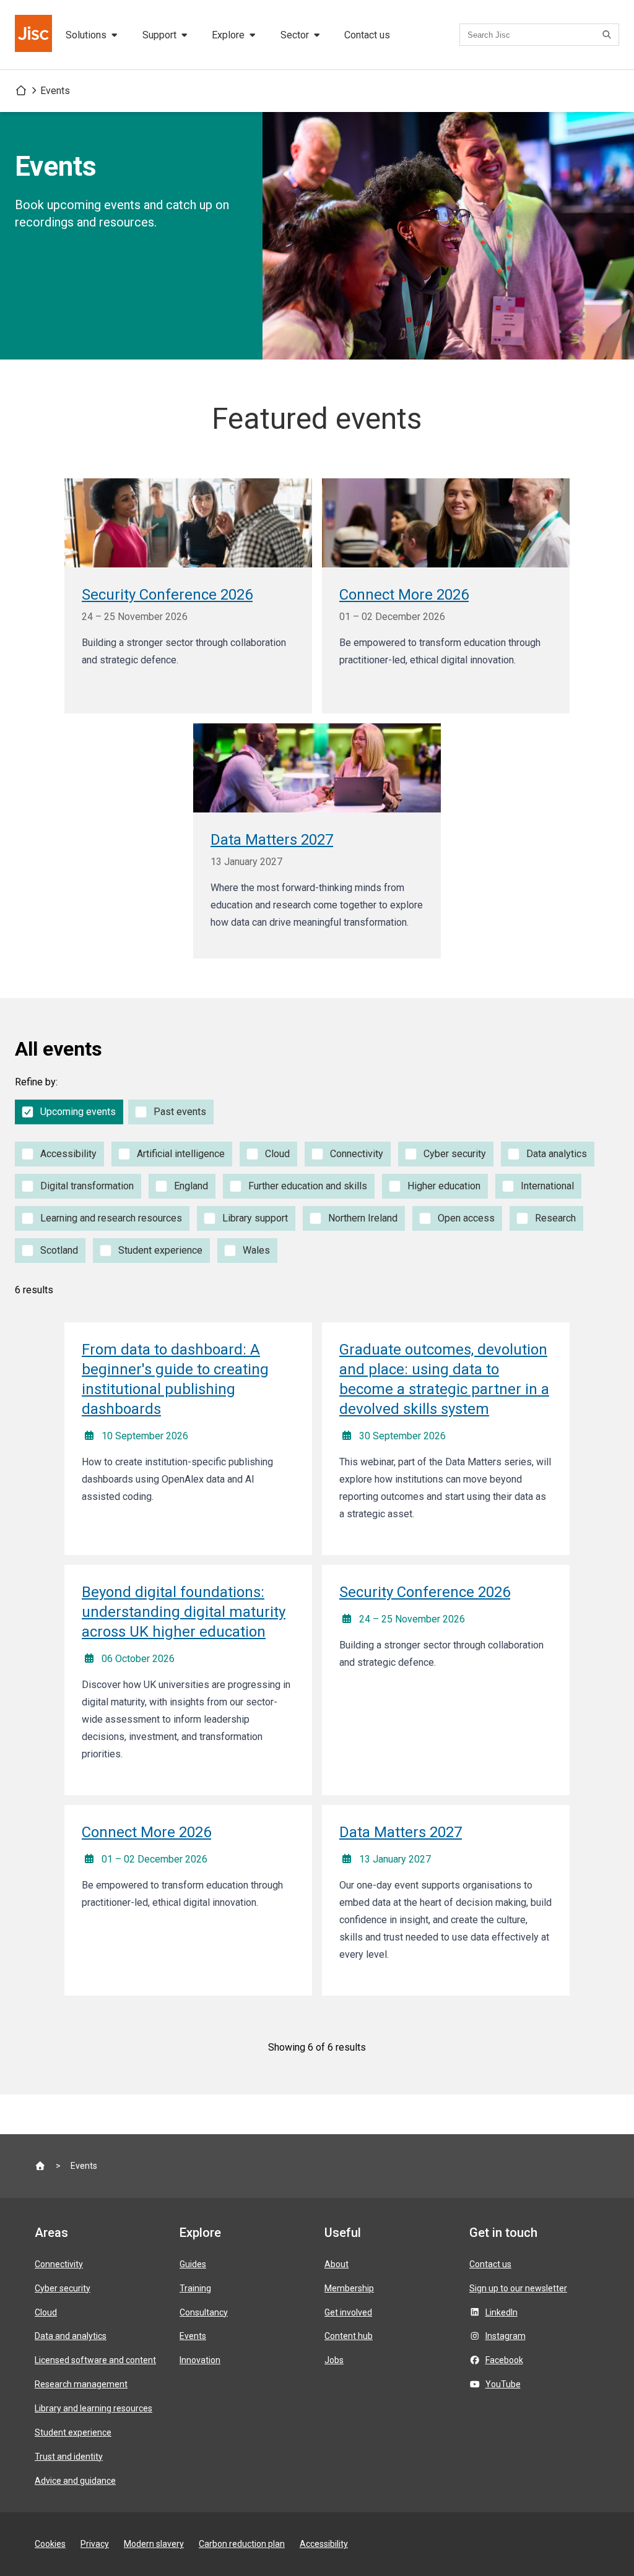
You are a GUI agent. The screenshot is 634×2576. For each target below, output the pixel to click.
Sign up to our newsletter (518, 2288)
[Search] (609, 35)
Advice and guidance (75, 2481)
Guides (193, 2264)
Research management (81, 2384)
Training (195, 2288)
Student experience (73, 2432)
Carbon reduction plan (242, 2544)
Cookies (50, 2544)
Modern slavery (154, 2544)
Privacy (95, 2544)
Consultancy (204, 2312)
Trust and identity (69, 2457)
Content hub (349, 2336)
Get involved (348, 2312)
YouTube (503, 2384)
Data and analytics (71, 2336)
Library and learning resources (93, 2408)
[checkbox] (69, 1112)
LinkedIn (502, 2312)
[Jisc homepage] (35, 35)
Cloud (46, 2312)
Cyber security (63, 2288)
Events (55, 91)
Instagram (506, 2336)
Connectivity (59, 2264)
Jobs (334, 2360)
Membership (349, 2288)
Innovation (200, 2360)
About (337, 2264)
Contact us (367, 35)
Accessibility (324, 2544)
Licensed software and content (95, 2360)
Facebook (504, 2360)
